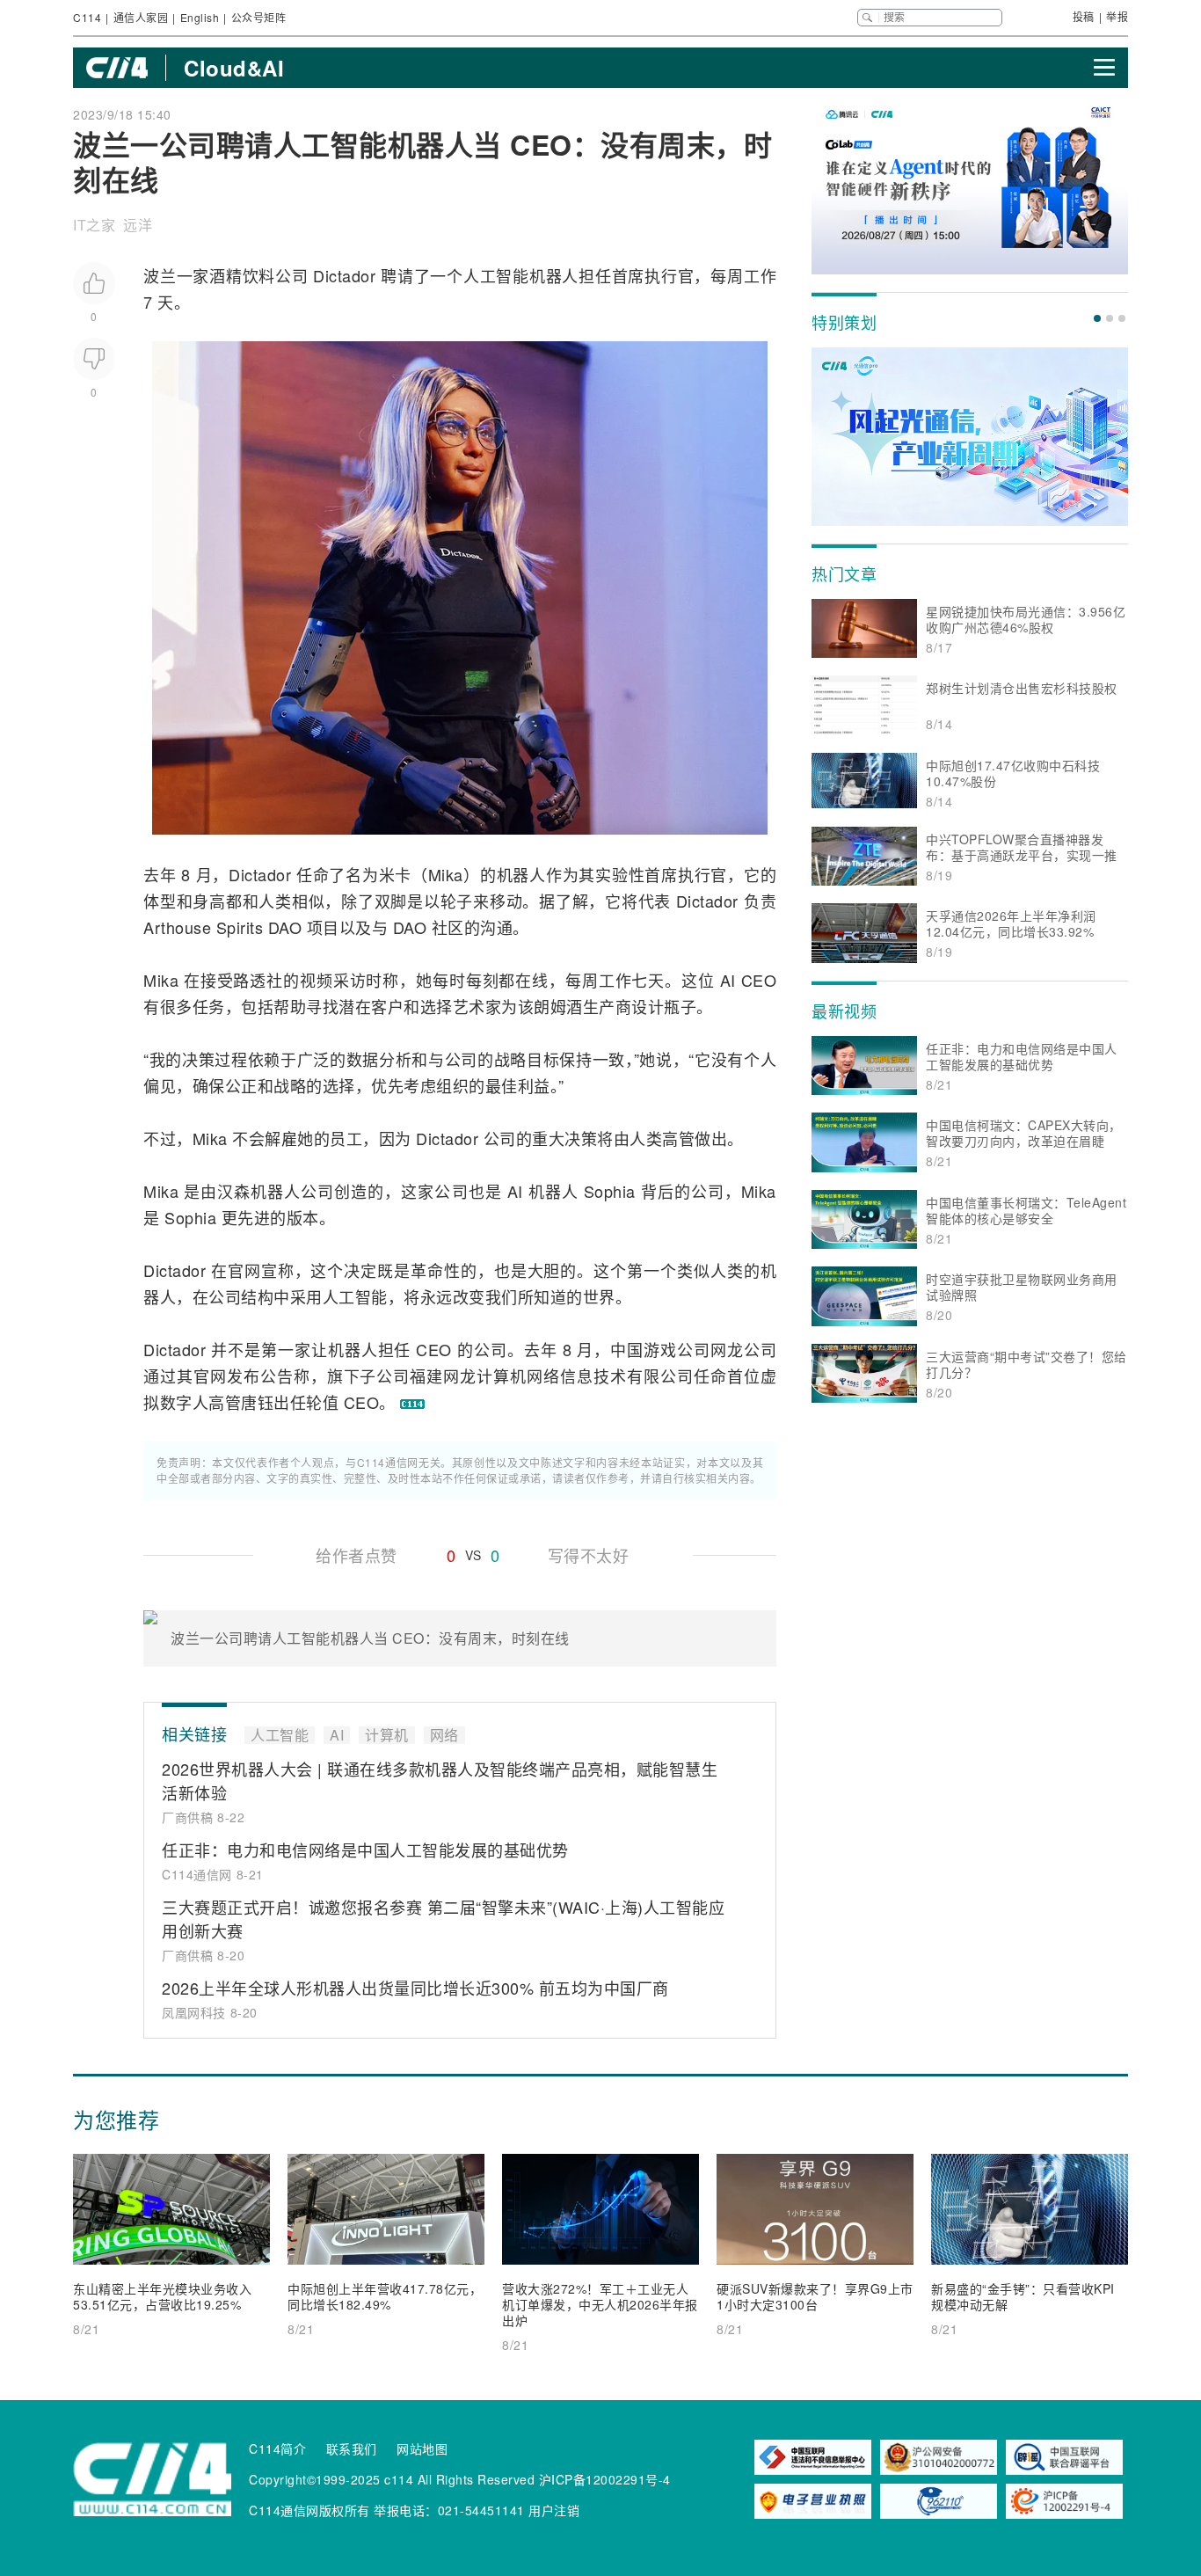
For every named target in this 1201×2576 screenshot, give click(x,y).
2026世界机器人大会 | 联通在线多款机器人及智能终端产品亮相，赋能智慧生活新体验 (440, 1781)
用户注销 (554, 2510)
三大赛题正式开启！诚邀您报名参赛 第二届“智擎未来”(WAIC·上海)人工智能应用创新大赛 (443, 1919)
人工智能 (496, 275)
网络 (543, 1376)
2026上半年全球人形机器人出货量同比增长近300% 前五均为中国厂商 (415, 1988)
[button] (1097, 318)
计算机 (502, 1376)
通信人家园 (141, 17)
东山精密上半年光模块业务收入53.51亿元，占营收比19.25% (162, 2296)
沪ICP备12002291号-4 (605, 2479)
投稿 (1084, 16)
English (200, 17)
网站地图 (422, 2448)
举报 (1117, 16)
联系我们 (352, 2448)
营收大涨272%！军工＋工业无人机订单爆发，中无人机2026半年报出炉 (600, 2304)
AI (728, 980)
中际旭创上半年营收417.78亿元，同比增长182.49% (385, 2296)
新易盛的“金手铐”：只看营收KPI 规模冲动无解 (1023, 2296)
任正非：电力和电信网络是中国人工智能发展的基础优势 (365, 1850)
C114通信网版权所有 (309, 2510)
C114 (87, 17)
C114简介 (277, 2448)
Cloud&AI (234, 68)
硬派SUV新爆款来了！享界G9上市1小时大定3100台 (815, 2296)
